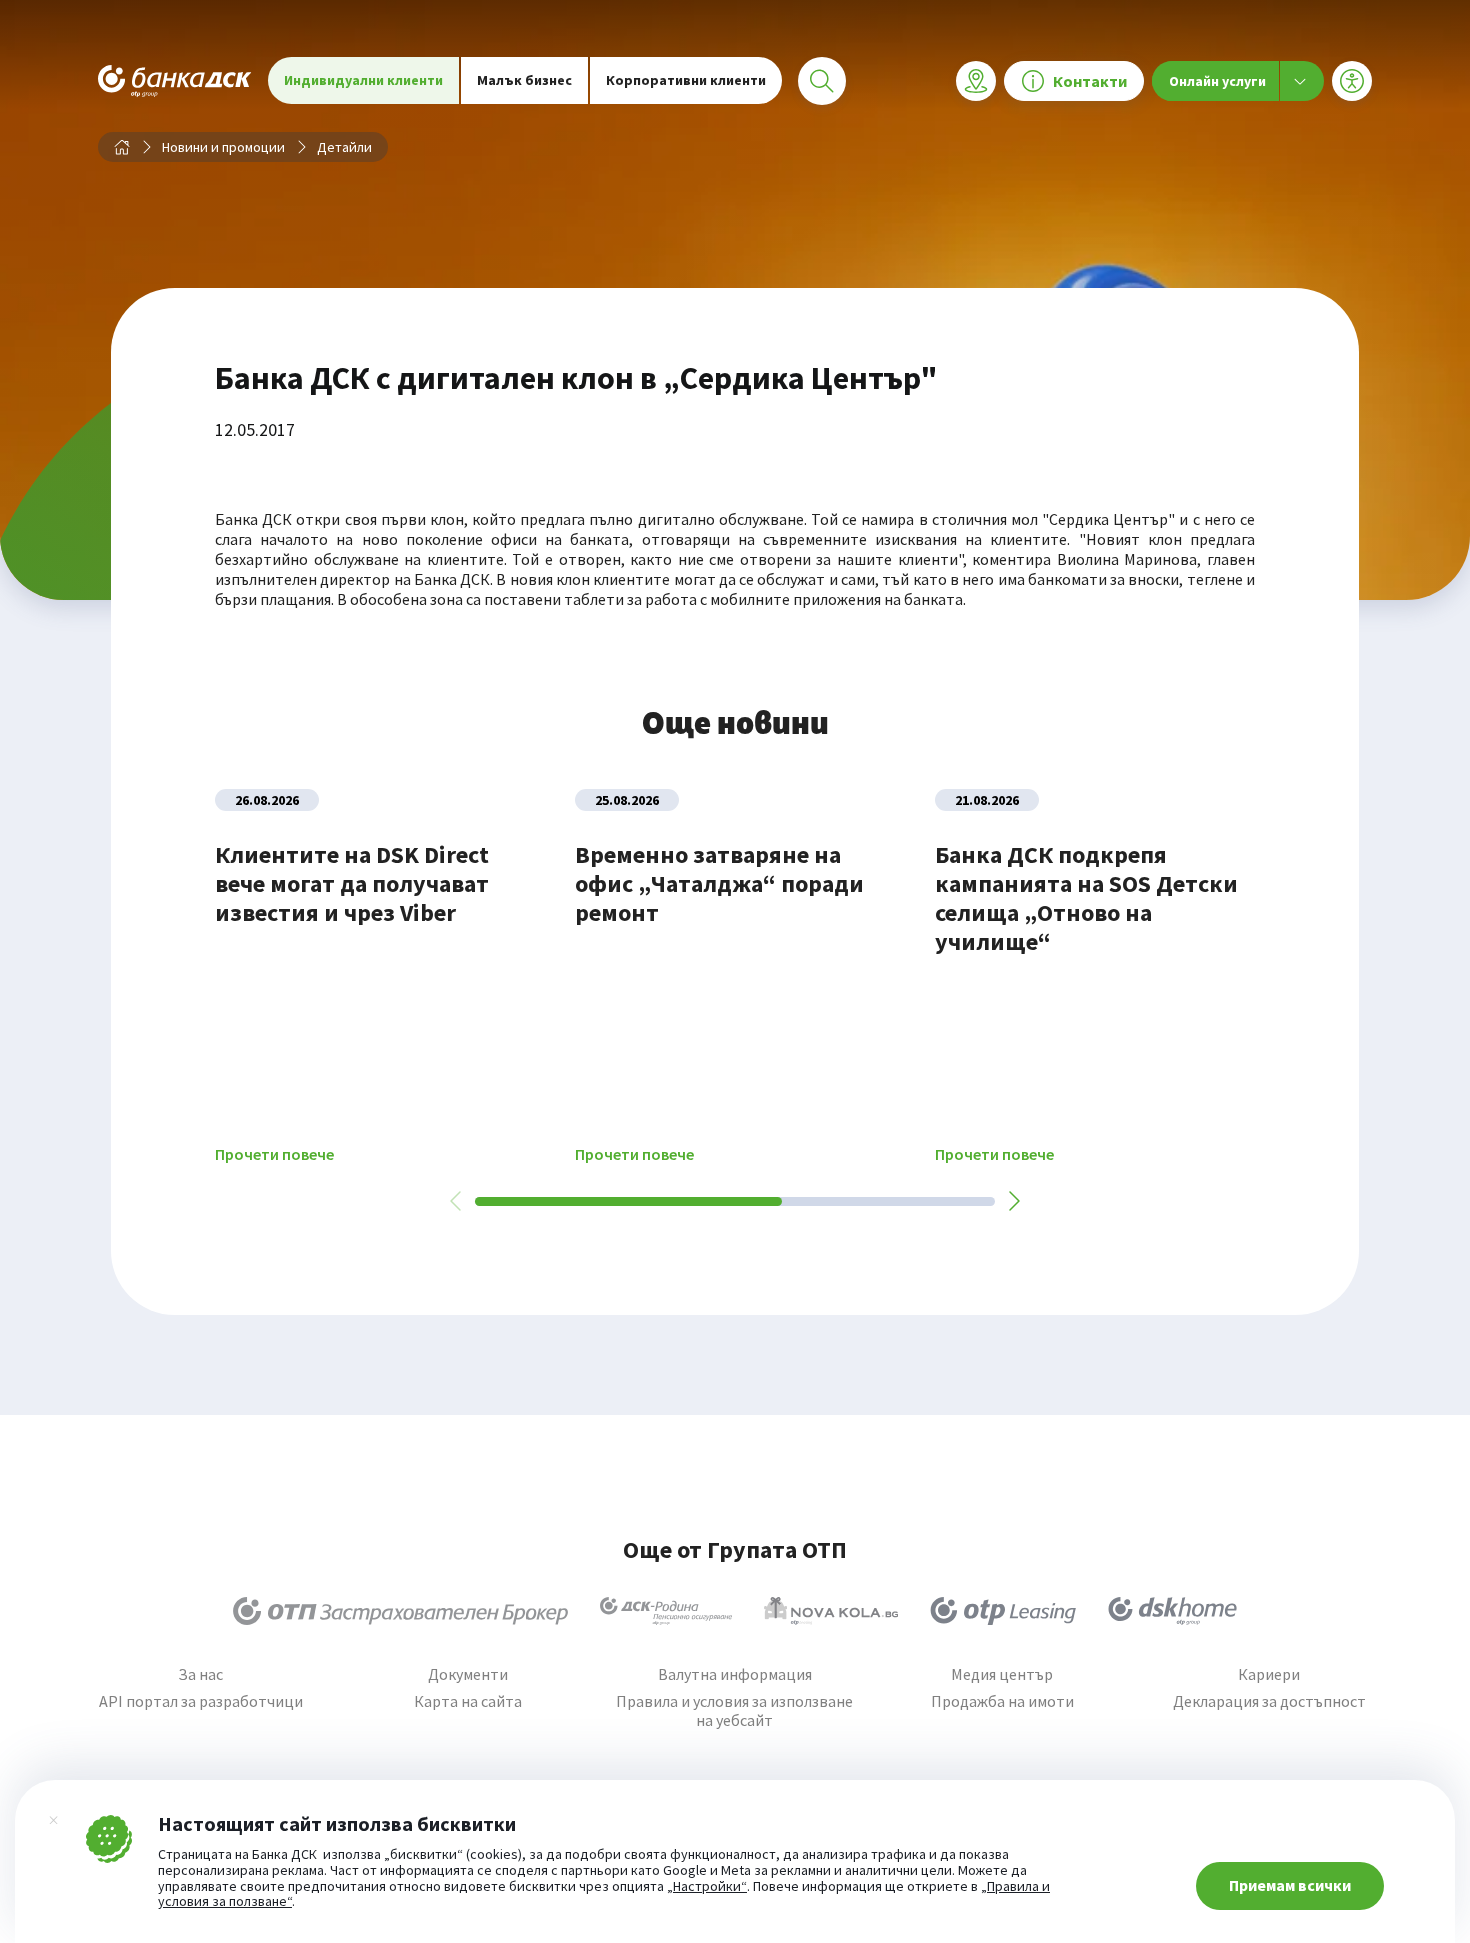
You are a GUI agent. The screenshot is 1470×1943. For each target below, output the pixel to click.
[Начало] (122, 147)
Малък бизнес (524, 80)
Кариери (1269, 1674)
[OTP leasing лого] (1003, 1611)
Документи (468, 1674)
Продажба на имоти (1002, 1701)
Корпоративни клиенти (686, 80)
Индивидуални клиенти (363, 80)
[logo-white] (175, 80)
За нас (200, 1674)
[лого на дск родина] (666, 1611)
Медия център (1002, 1674)
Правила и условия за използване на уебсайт (734, 1711)
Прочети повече (274, 1154)
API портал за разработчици (201, 1701)
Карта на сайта (468, 1701)
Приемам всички (1290, 1885)
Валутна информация (735, 1674)
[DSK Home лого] (1172, 1611)
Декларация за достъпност (1269, 1701)
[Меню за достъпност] (1352, 81)
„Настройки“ (707, 1887)
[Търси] (822, 81)
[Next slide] (1013, 1201)
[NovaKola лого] (831, 1611)
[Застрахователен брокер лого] (400, 1611)
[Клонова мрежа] (976, 81)
